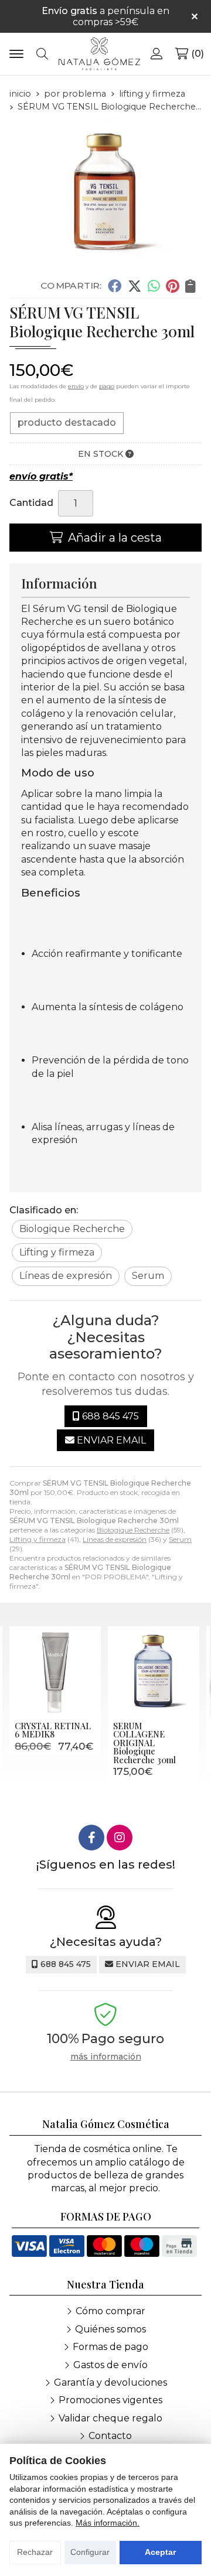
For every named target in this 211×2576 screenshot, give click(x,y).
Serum (180, 1539)
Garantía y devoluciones (110, 2382)
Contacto (110, 2436)
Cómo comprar (110, 2311)
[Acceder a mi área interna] (157, 54)
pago (107, 386)
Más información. (108, 2523)
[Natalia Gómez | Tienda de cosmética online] (99, 54)
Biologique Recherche (133, 1530)
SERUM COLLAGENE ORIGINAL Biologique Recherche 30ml (144, 1743)
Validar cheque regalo (110, 2418)
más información (106, 2057)
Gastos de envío (110, 2365)
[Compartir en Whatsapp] (154, 286)
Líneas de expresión (115, 1539)
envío (76, 386)
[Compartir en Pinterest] (172, 286)
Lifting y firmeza (38, 1539)
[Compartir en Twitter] (135, 286)
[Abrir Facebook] (91, 1838)
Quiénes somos (110, 2329)
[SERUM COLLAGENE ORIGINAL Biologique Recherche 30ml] (154, 1672)
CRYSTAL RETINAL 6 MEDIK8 (53, 1730)
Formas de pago (110, 2347)
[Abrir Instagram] (120, 1838)
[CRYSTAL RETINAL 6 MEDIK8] (55, 1672)
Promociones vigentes (110, 2400)
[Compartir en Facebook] (115, 286)
